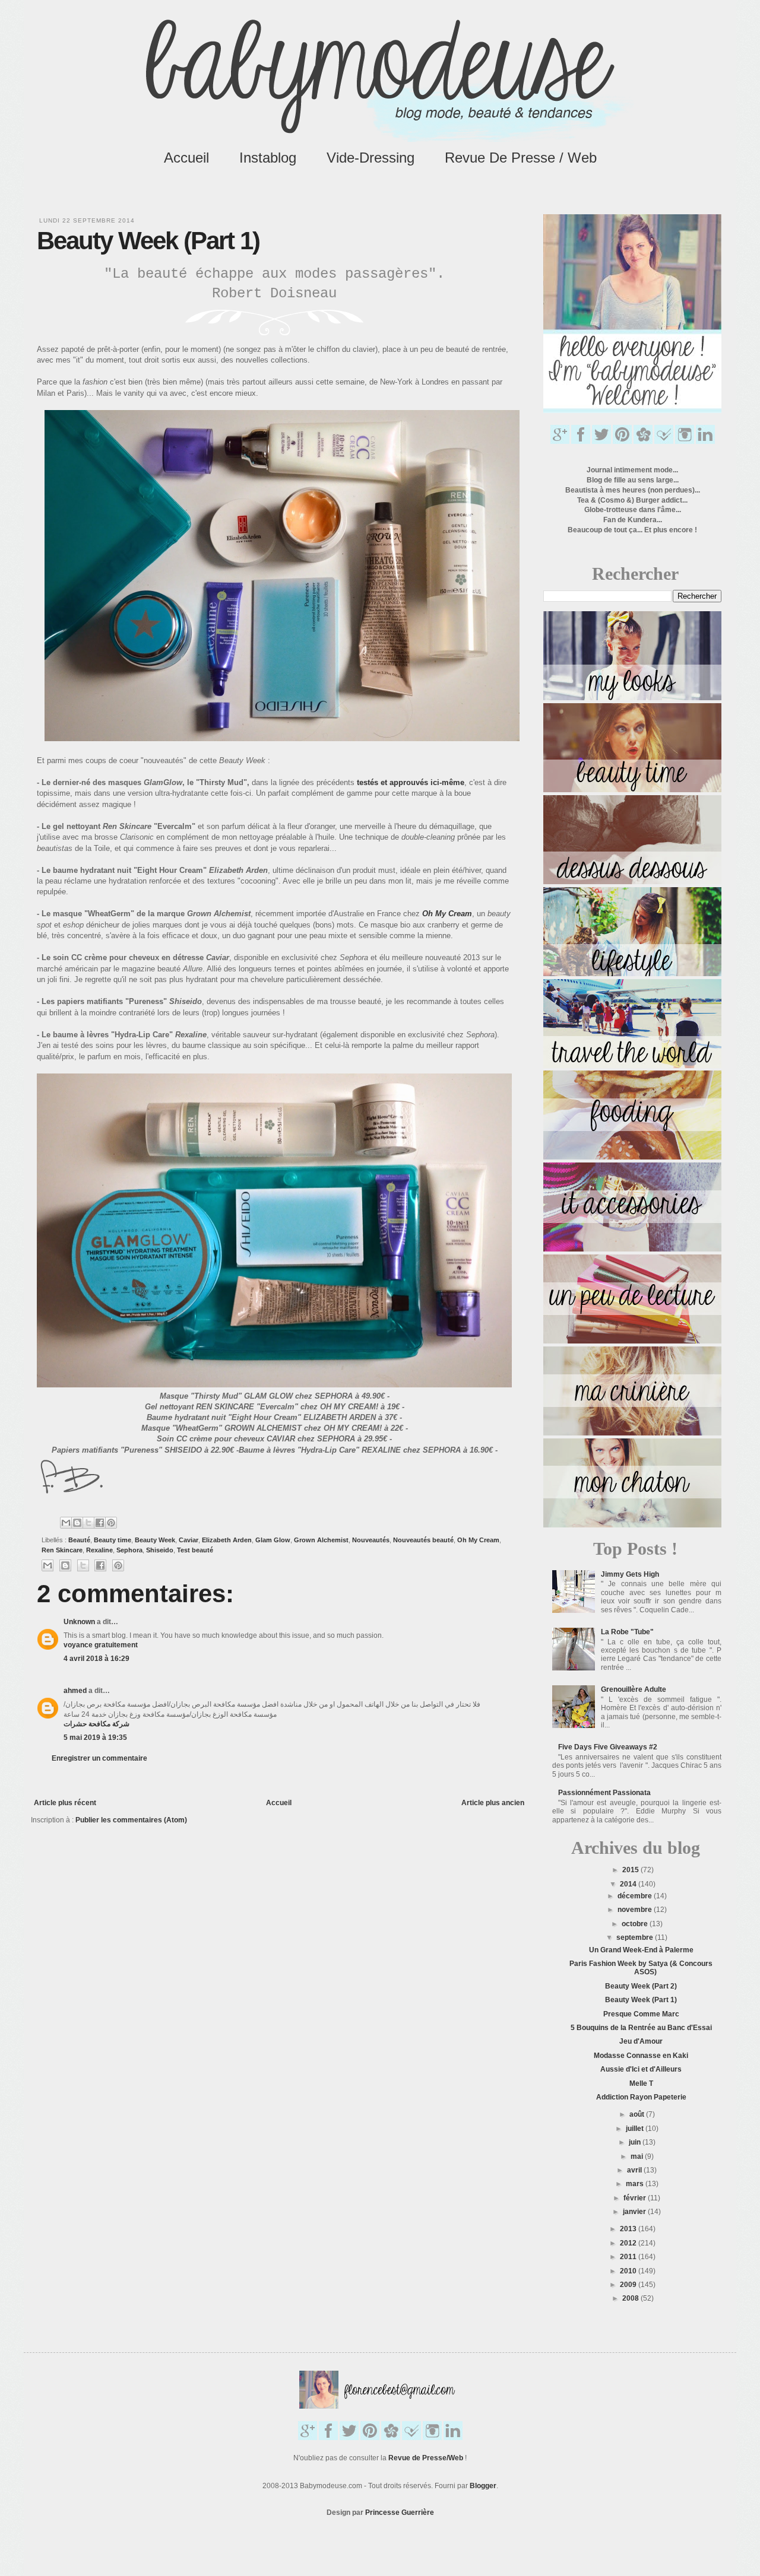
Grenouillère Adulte (634, 1689)
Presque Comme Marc (641, 2014)
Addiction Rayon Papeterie (641, 2097)
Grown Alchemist (321, 1540)
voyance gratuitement (101, 1645)
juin (636, 2142)
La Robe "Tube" (627, 1632)
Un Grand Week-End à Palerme (641, 1950)
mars (636, 2184)
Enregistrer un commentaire (99, 1758)
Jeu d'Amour (641, 2041)
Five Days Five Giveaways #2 (608, 1747)
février (636, 2198)
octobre (636, 1924)
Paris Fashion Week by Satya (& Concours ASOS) (641, 1968)
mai (638, 2156)
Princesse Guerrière (400, 2513)
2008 (631, 2298)
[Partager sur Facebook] (100, 1523)
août (638, 2114)
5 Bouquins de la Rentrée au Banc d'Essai (641, 2028)
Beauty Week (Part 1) (641, 2000)
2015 (631, 1870)
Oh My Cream (478, 1540)
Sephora (129, 1550)
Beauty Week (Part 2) (641, 1986)
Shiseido (160, 1550)
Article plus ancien (493, 1803)
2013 (629, 2229)
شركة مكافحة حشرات (96, 1724)
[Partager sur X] (88, 1523)
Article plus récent (65, 1803)
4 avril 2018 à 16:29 (96, 1659)
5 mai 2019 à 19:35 (95, 1738)
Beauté (79, 1540)
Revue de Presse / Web (521, 158)
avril (635, 2170)
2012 (629, 2243)
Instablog (268, 158)
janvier (635, 2212)
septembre (636, 1937)
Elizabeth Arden (227, 1540)
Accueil (186, 158)
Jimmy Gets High (630, 1574)
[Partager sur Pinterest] (111, 1523)
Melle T (641, 2083)
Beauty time (113, 1540)
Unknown (79, 1622)
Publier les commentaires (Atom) (131, 1820)
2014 (629, 1884)
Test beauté (195, 1550)
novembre (636, 1910)
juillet (636, 2129)
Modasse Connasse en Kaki (641, 2056)
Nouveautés (371, 1540)
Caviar (189, 1540)
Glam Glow (273, 1540)
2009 (629, 2285)
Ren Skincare (62, 1550)
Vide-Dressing (370, 158)
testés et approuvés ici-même (411, 782)
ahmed (75, 1691)
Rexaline (99, 1550)
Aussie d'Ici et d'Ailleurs (641, 2069)
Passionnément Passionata (604, 1793)
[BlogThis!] (77, 1523)
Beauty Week (155, 1540)
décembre (636, 1896)
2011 (629, 2257)
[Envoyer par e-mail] (66, 1523)
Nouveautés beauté (423, 1540)
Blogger (483, 2486)
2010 (629, 2271)
